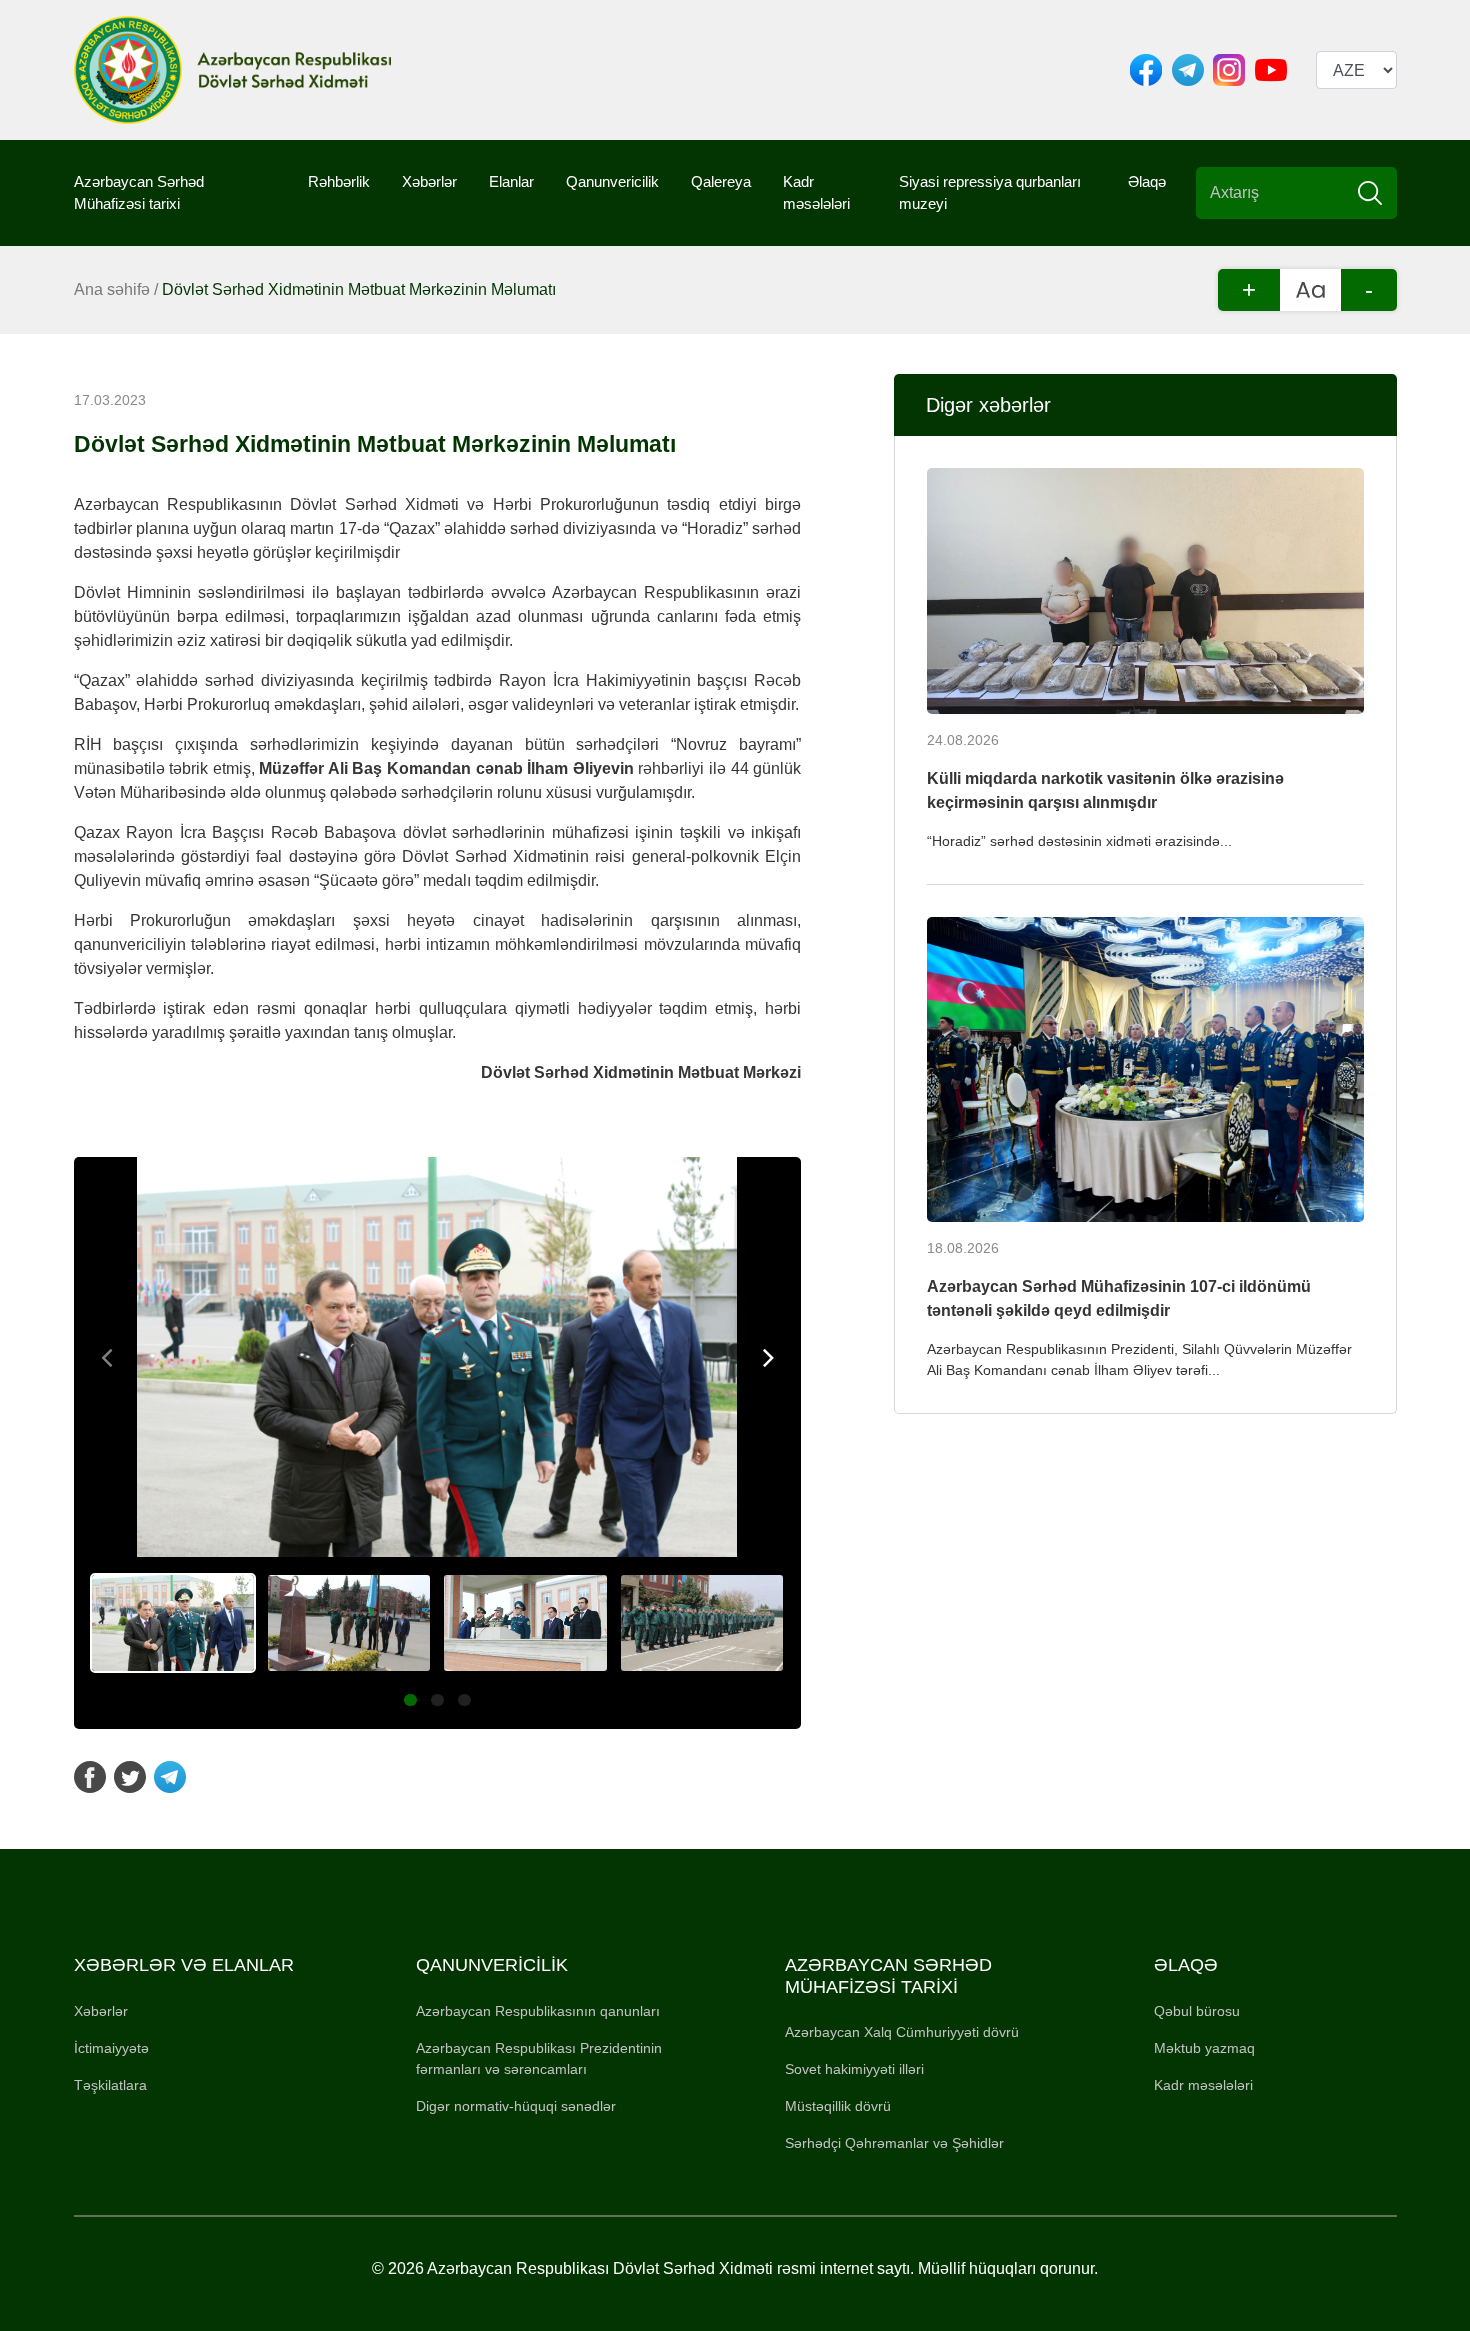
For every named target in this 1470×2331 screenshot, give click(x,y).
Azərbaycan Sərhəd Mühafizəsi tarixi (139, 193)
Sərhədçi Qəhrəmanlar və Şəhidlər (894, 2143)
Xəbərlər (429, 181)
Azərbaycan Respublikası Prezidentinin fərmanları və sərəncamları (539, 2058)
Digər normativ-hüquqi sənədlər (516, 2106)
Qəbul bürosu (1197, 2011)
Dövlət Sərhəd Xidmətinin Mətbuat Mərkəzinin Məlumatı (359, 289)
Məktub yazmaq (1204, 2048)
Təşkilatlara (110, 2085)
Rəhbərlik (339, 181)
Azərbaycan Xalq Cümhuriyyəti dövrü (902, 2032)
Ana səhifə (112, 289)
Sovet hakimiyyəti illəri (854, 2069)
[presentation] (108, 1357)
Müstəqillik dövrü (838, 2106)
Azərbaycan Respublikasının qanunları (538, 2011)
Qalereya (721, 181)
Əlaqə (1147, 181)
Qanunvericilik (612, 181)
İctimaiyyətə (111, 2048)
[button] (410, 1700)
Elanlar (511, 181)
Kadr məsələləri (816, 193)
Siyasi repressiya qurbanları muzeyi (990, 193)
